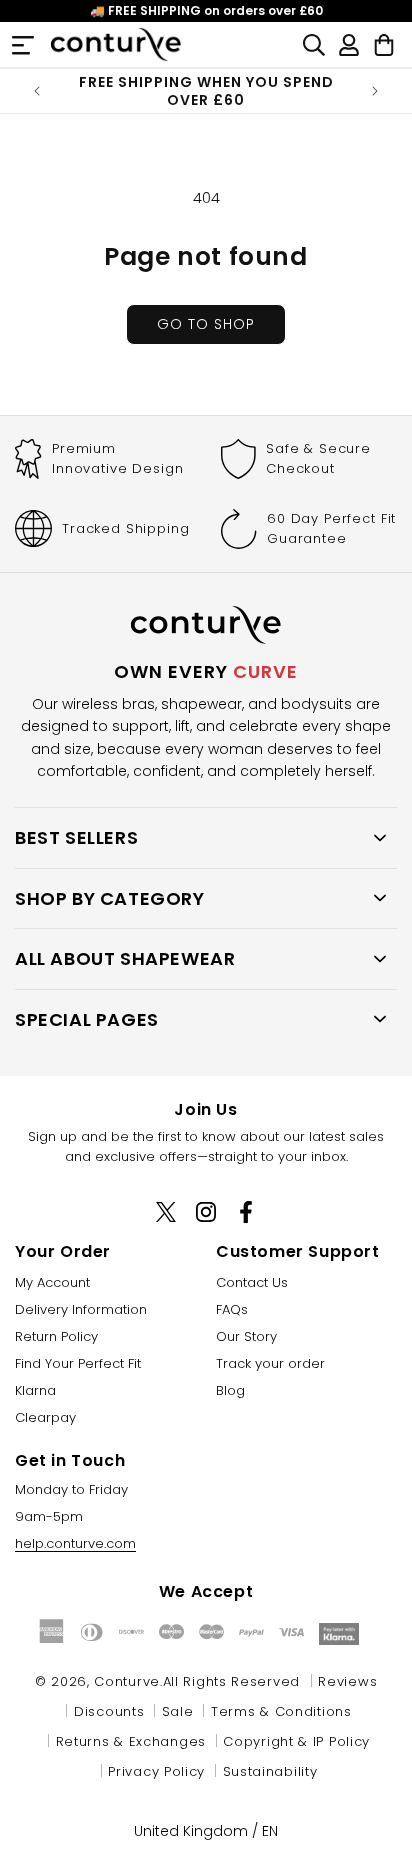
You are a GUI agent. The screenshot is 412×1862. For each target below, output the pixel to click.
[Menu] (22, 44)
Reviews (347, 1681)
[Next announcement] (375, 91)
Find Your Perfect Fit (78, 1363)
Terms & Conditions (281, 1711)
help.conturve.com (75, 1543)
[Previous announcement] (37, 91)
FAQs (232, 1309)
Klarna (35, 1390)
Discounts (109, 1711)
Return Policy (56, 1336)
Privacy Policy (156, 1771)
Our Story (246, 1336)
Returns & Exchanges (131, 1741)
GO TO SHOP (206, 324)
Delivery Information (81, 1309)
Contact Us (252, 1282)
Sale (178, 1711)
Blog (230, 1390)
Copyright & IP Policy (296, 1741)
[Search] (314, 44)
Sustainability (270, 1771)
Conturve (127, 1681)
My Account (52, 1282)
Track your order (270, 1363)
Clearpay (45, 1417)
